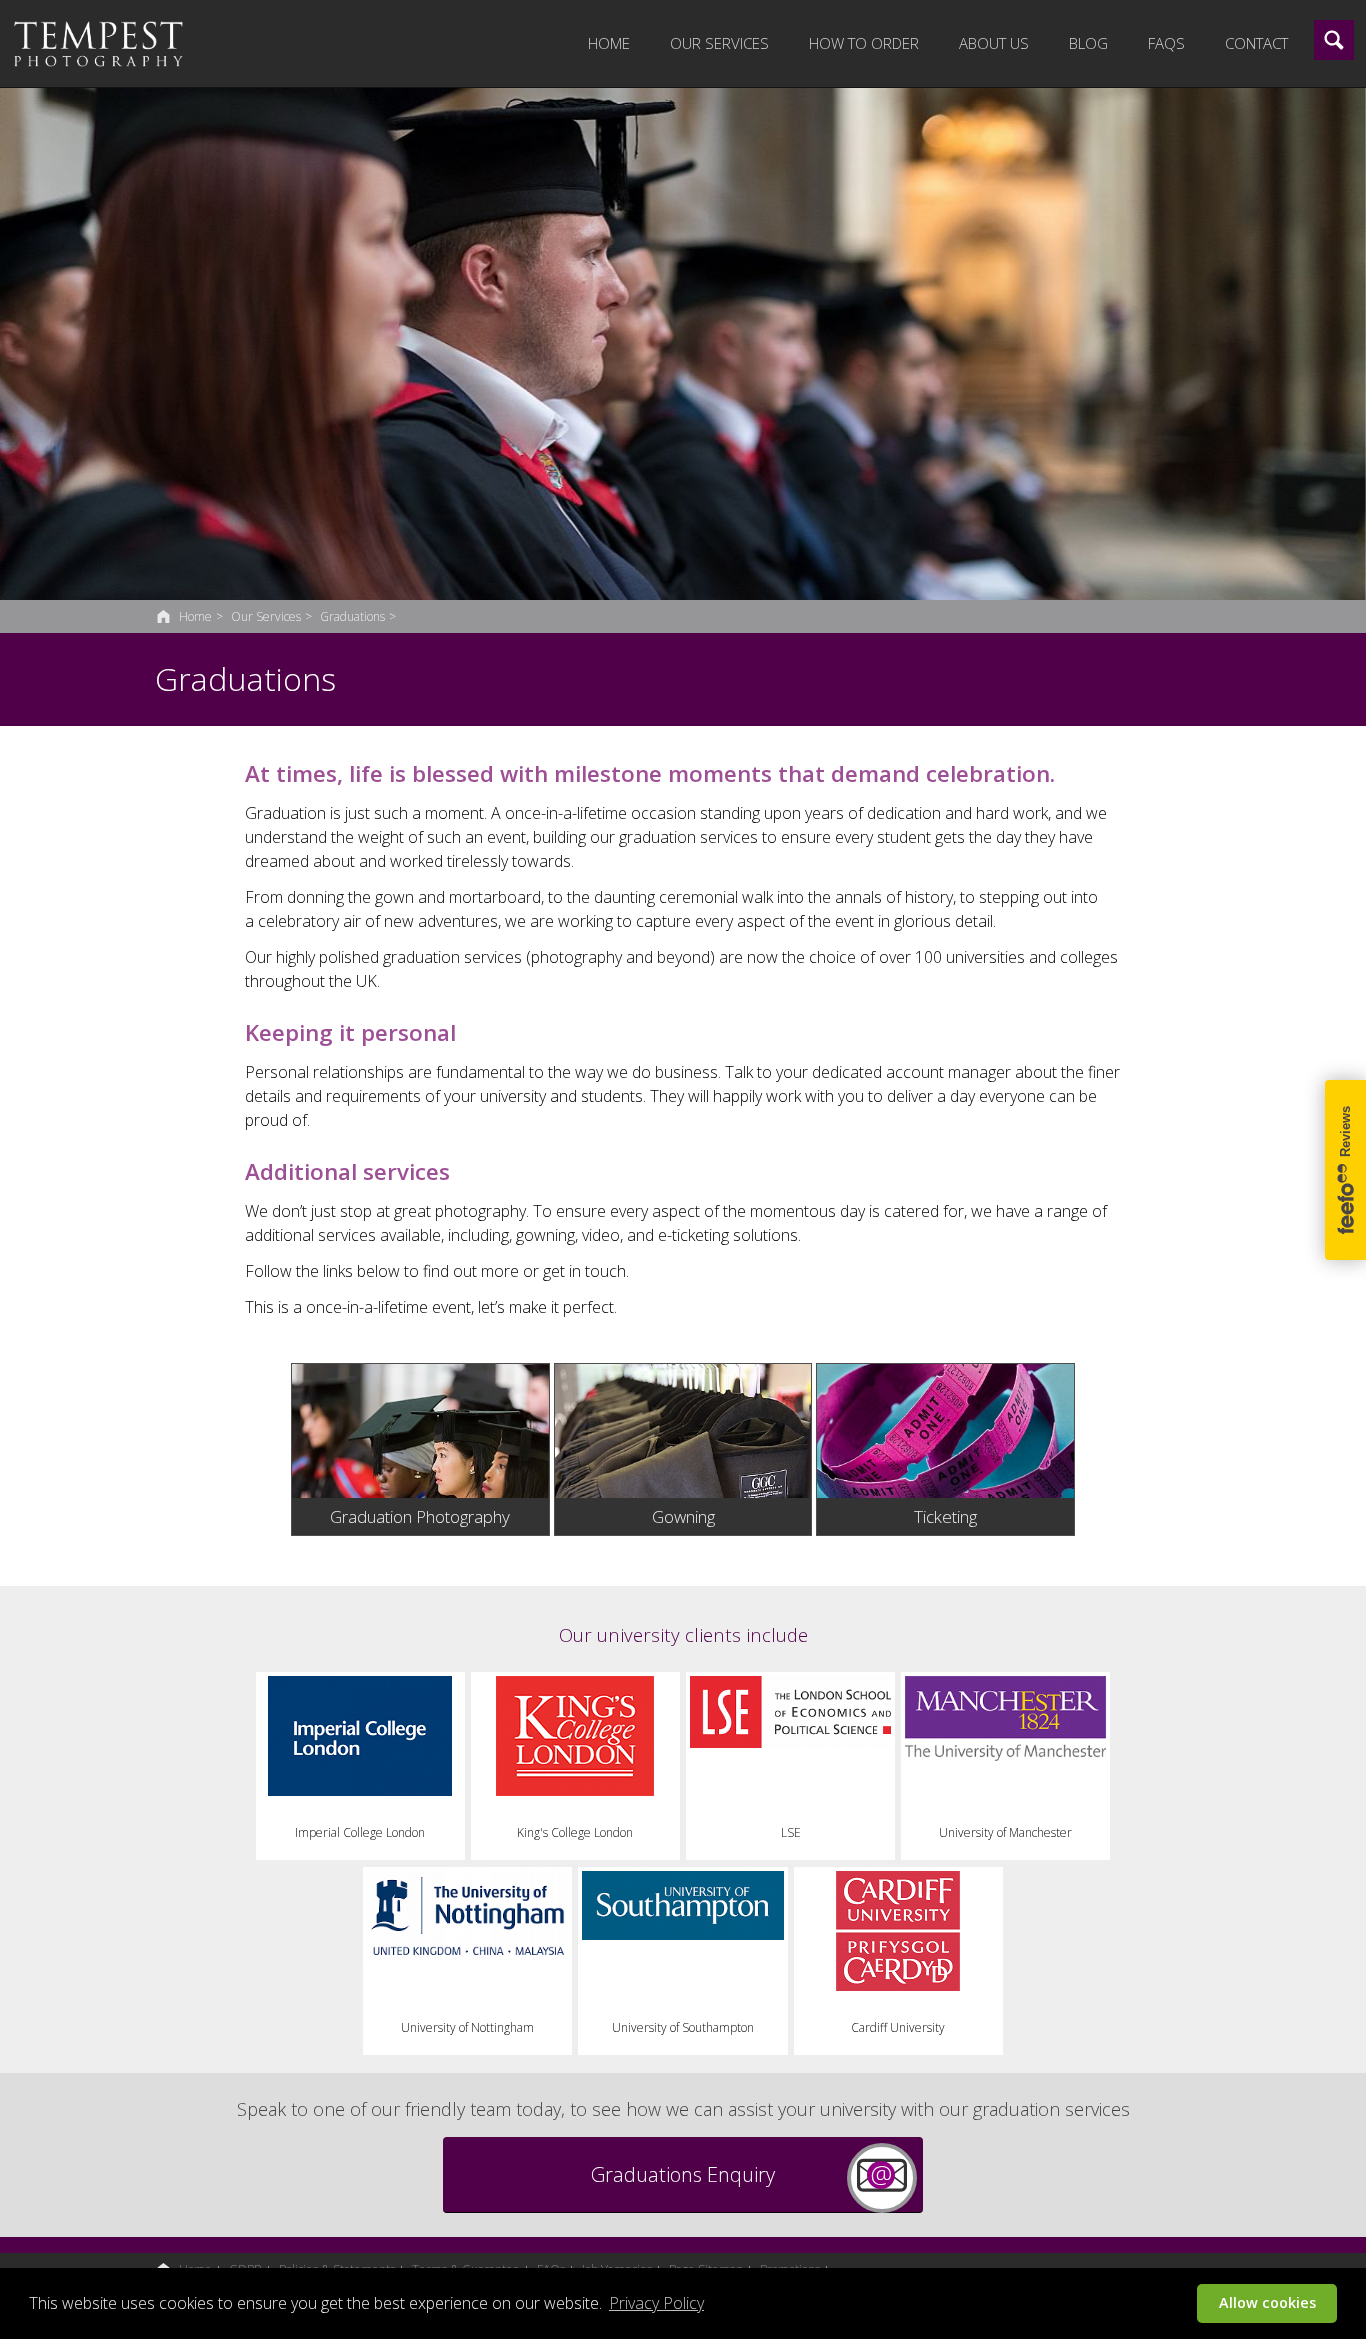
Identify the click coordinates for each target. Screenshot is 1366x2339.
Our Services (719, 43)
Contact (1256, 43)
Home (609, 43)
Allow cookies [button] (1267, 2302)
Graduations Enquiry (683, 2174)
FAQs (1166, 43)
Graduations (352, 616)
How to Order (864, 43)
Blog (1088, 43)
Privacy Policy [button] (656, 2303)
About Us (994, 43)
